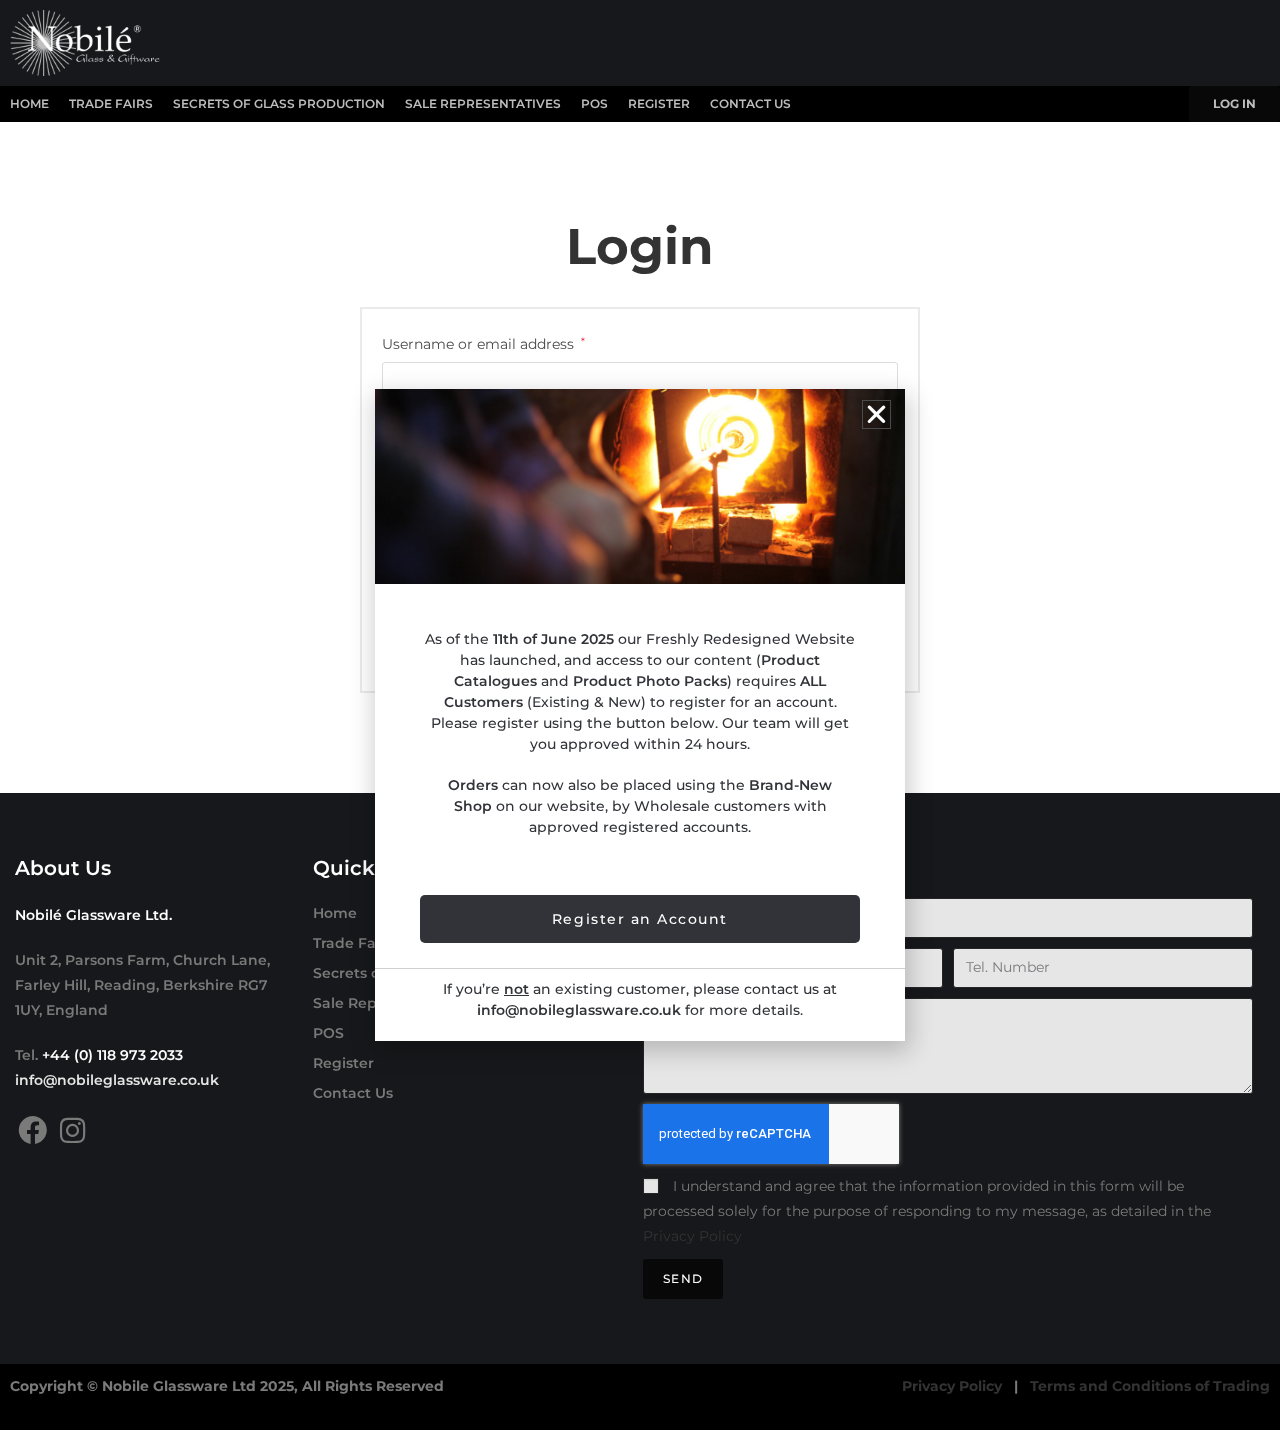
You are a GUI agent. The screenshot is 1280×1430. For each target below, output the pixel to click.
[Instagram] (72, 1130)
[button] (876, 414)
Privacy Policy (692, 1236)
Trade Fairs (111, 103)
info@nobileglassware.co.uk (117, 1080)
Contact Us (750, 103)
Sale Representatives (483, 103)
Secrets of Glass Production (279, 103)
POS (594, 103)
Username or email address (483, 342)
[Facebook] (32, 1130)
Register (659, 103)
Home (29, 103)
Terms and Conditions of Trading (1150, 1386)
